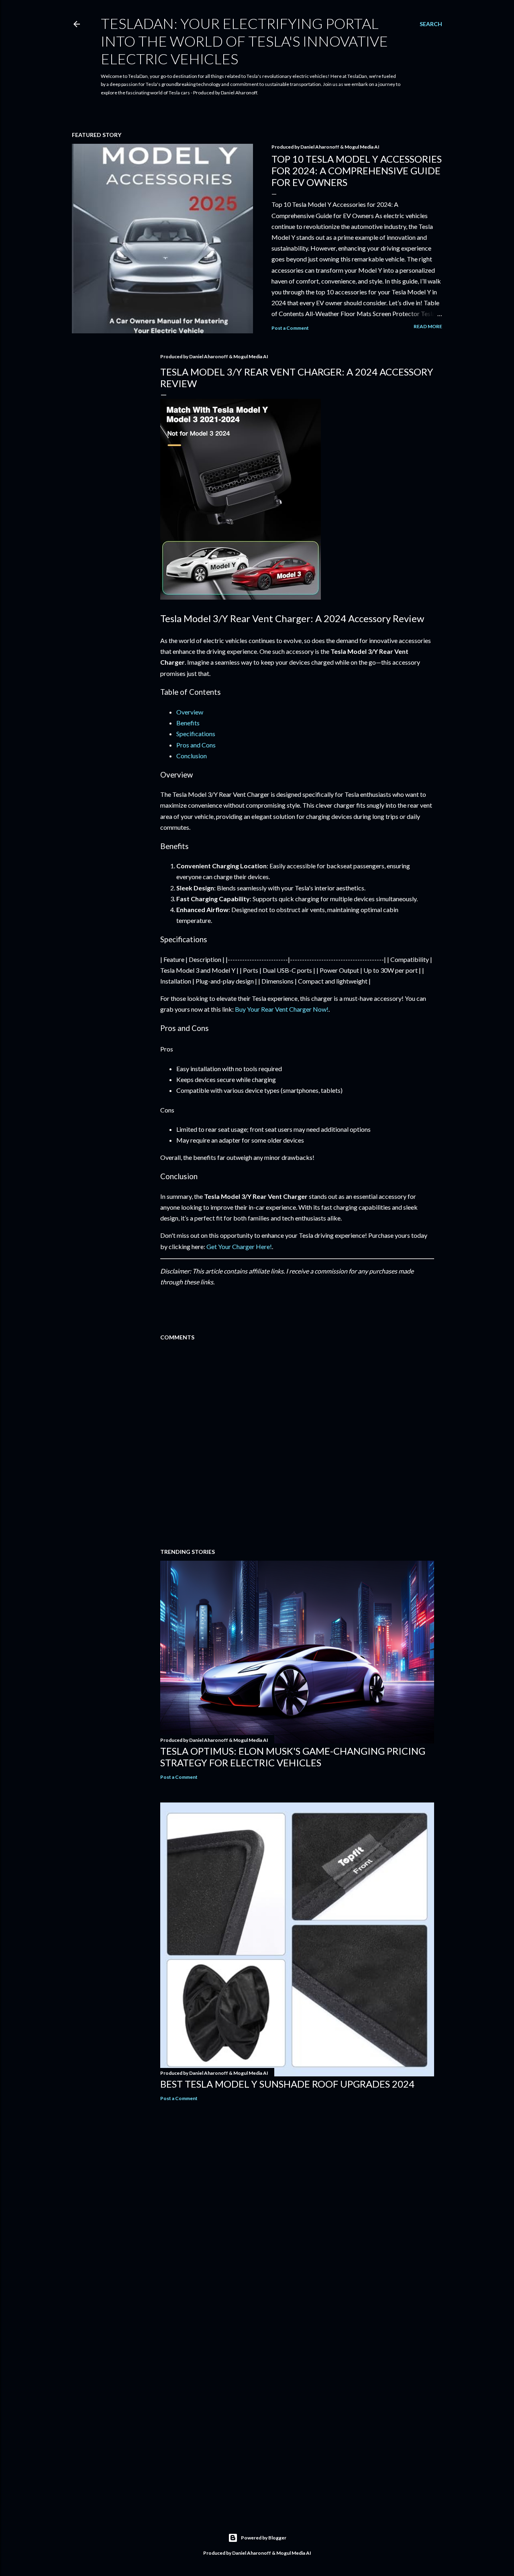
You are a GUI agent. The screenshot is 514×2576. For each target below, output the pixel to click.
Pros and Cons (196, 745)
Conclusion (192, 756)
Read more (428, 326)
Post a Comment (290, 328)
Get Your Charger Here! (239, 1246)
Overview (190, 712)
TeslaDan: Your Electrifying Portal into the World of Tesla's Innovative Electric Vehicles (244, 41)
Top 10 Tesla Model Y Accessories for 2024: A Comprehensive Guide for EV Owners (357, 170)
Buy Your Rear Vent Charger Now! (282, 1009)
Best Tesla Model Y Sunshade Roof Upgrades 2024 (287, 2084)
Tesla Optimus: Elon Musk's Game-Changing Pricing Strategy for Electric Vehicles (293, 1757)
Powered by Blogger (264, 2538)
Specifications (196, 734)
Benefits (188, 723)
